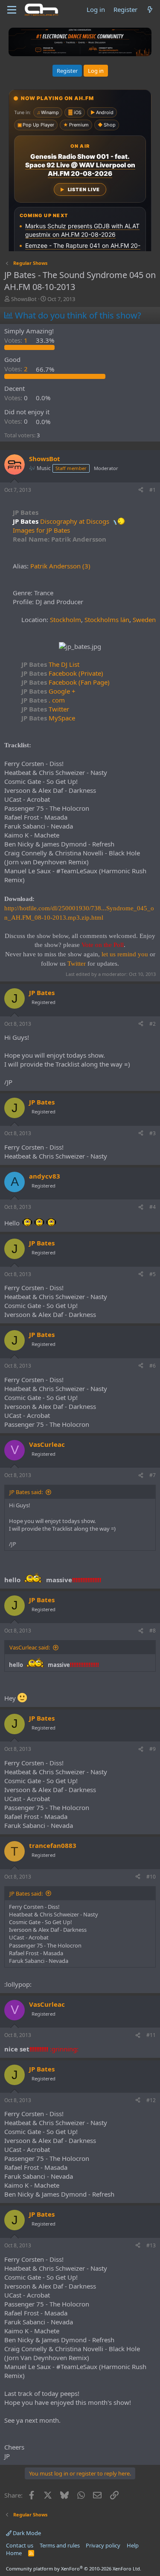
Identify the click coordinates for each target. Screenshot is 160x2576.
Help (133, 2545)
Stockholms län (107, 620)
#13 (151, 2245)
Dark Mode (26, 2533)
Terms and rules (60, 2545)
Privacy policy (103, 2545)
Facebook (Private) (62, 673)
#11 (151, 2035)
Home (14, 2553)
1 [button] (17, 340)
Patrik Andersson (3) (60, 566)
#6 (153, 1366)
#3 (153, 1133)
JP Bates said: (26, 1492)
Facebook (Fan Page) (65, 682)
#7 (153, 1475)
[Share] (141, 490)
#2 (153, 1024)
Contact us (20, 2545)
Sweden (144, 620)
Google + (48, 691)
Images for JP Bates (41, 530)
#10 (151, 1877)
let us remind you (125, 954)
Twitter (45, 709)
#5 (153, 1274)
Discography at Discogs (75, 521)
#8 (153, 1631)
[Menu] (12, 10)
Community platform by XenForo (74, 2569)
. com (43, 700)
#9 (153, 1749)
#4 (153, 1207)
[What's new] (150, 10)
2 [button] (17, 369)
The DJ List (50, 664)
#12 (151, 2100)
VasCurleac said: (30, 1647)
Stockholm (65, 620)
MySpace (48, 718)
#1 (153, 490)
